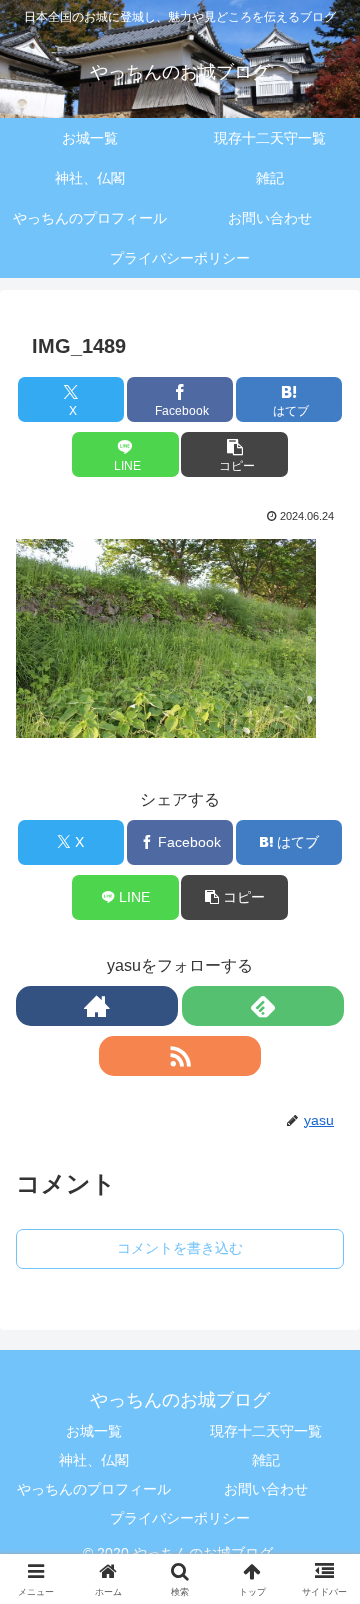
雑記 (266, 1460)
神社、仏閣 (94, 1460)
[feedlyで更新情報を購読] (263, 1006)
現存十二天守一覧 (266, 1431)
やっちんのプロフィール (94, 1489)
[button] (234, 454)
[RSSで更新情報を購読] (180, 1056)
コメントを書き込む (180, 1248)
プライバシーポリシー (180, 1518)
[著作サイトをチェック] (97, 1006)
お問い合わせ (266, 1489)
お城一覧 (94, 1431)
